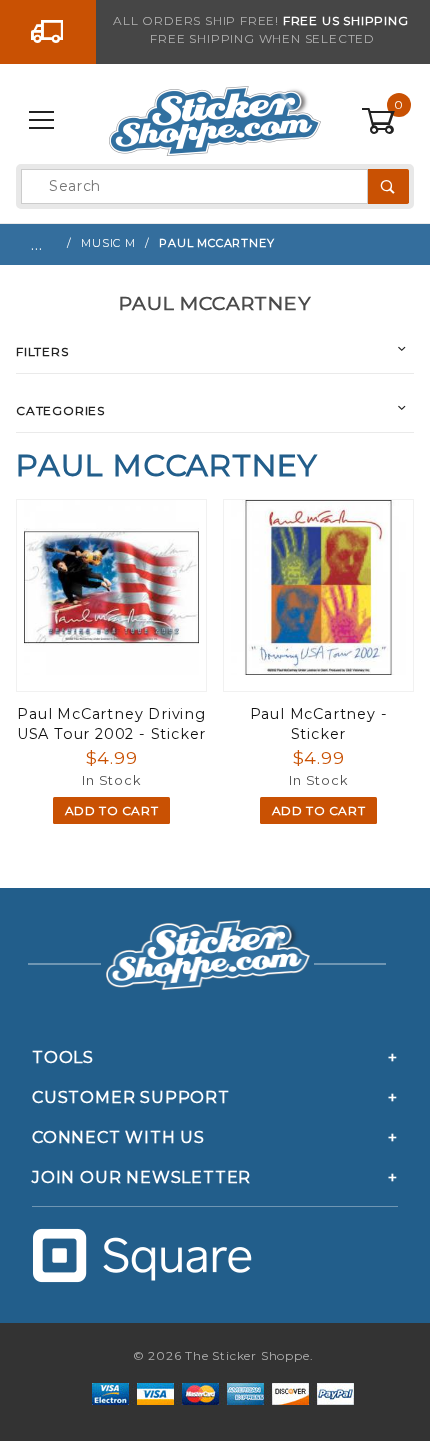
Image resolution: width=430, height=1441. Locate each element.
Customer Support (131, 1097)
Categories (60, 410)
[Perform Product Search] (388, 186)
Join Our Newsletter (141, 1177)
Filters (42, 351)
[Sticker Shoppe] (214, 120)
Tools (63, 1057)
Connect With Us (118, 1137)
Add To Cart (112, 810)
